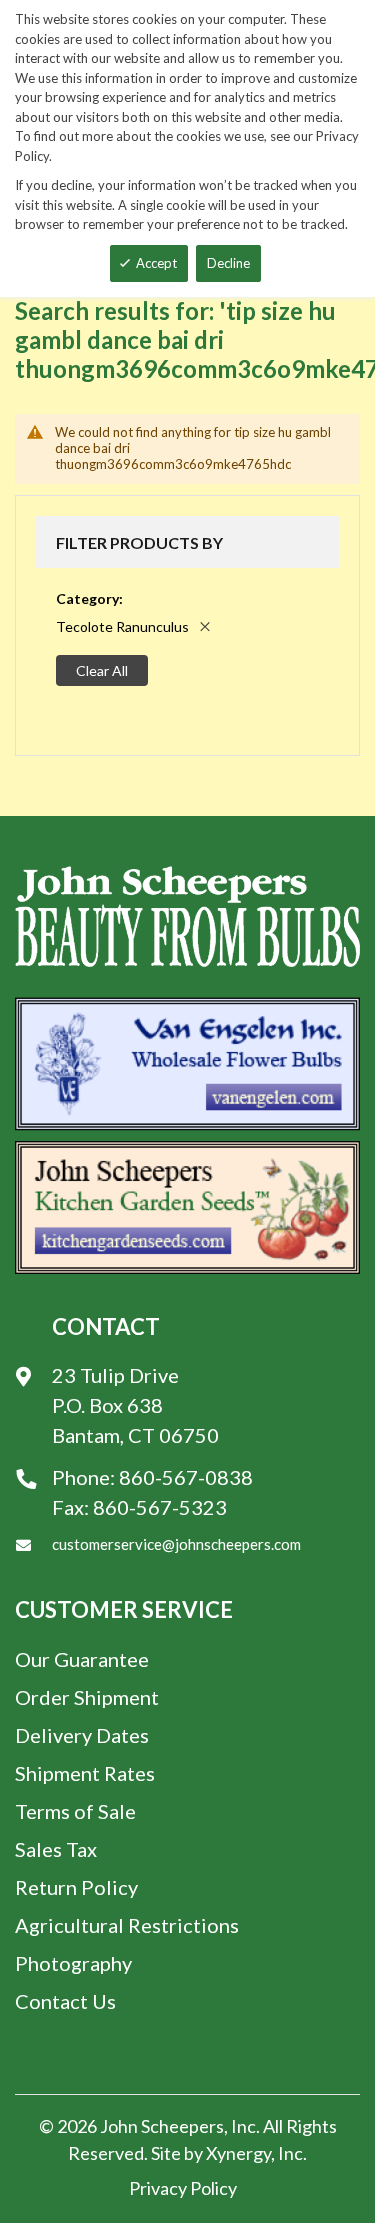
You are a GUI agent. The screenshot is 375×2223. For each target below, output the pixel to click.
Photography (73, 1963)
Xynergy (238, 2153)
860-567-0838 (186, 1477)
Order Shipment (87, 1697)
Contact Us (65, 2001)
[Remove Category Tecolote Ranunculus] (205, 626)
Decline (228, 263)
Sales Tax (56, 1849)
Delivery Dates (82, 1735)
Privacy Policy (183, 2188)
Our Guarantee (82, 1659)
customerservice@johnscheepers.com (176, 1544)
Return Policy (76, 1887)
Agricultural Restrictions (127, 1925)
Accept (156, 263)
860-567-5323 (160, 1507)
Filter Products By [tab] (139, 542)
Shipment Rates (85, 1773)
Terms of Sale (75, 1811)
